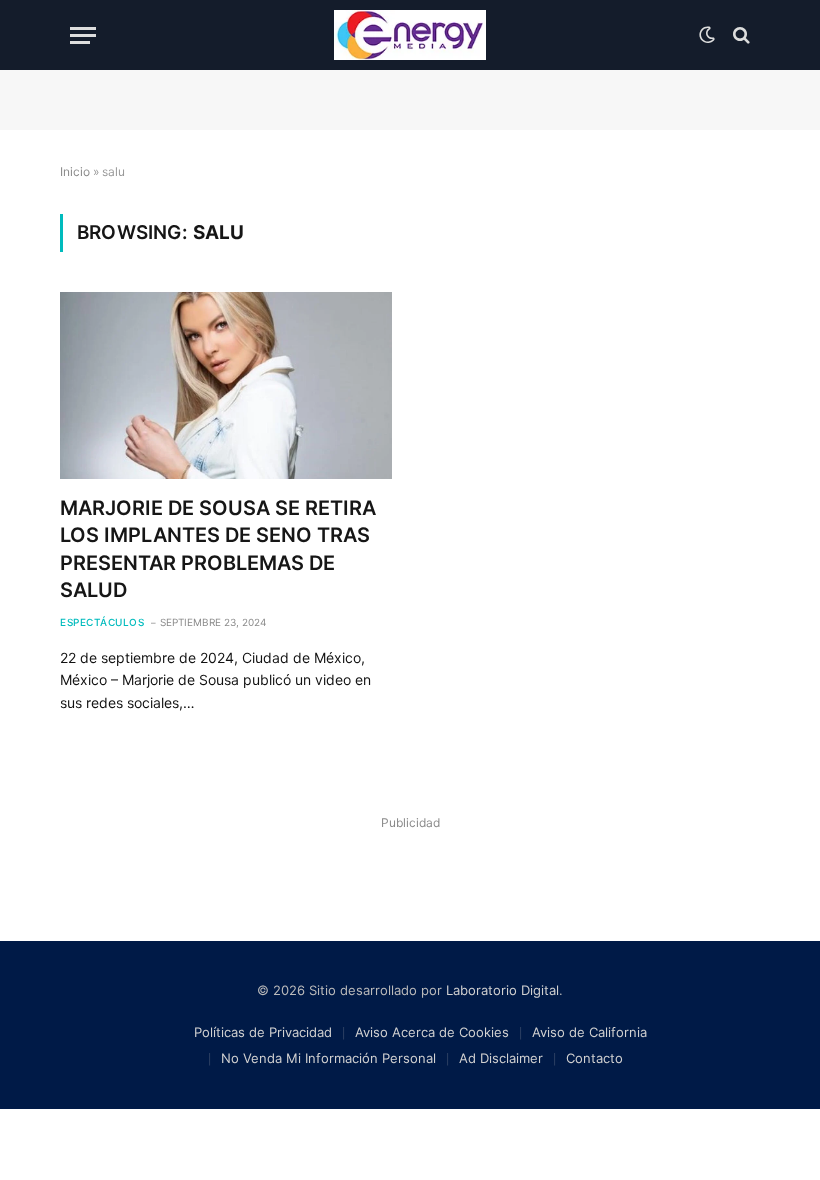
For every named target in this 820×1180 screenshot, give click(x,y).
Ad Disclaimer (501, 1058)
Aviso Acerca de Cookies (432, 1032)
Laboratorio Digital (502, 990)
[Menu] (83, 35)
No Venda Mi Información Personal (328, 1058)
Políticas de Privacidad (263, 1032)
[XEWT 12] (410, 35)
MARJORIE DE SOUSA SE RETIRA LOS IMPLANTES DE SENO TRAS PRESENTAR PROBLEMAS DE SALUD (218, 549)
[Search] (739, 35)
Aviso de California (589, 1032)
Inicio (75, 171)
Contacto (594, 1058)
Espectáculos (102, 622)
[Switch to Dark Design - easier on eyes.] (707, 35)
